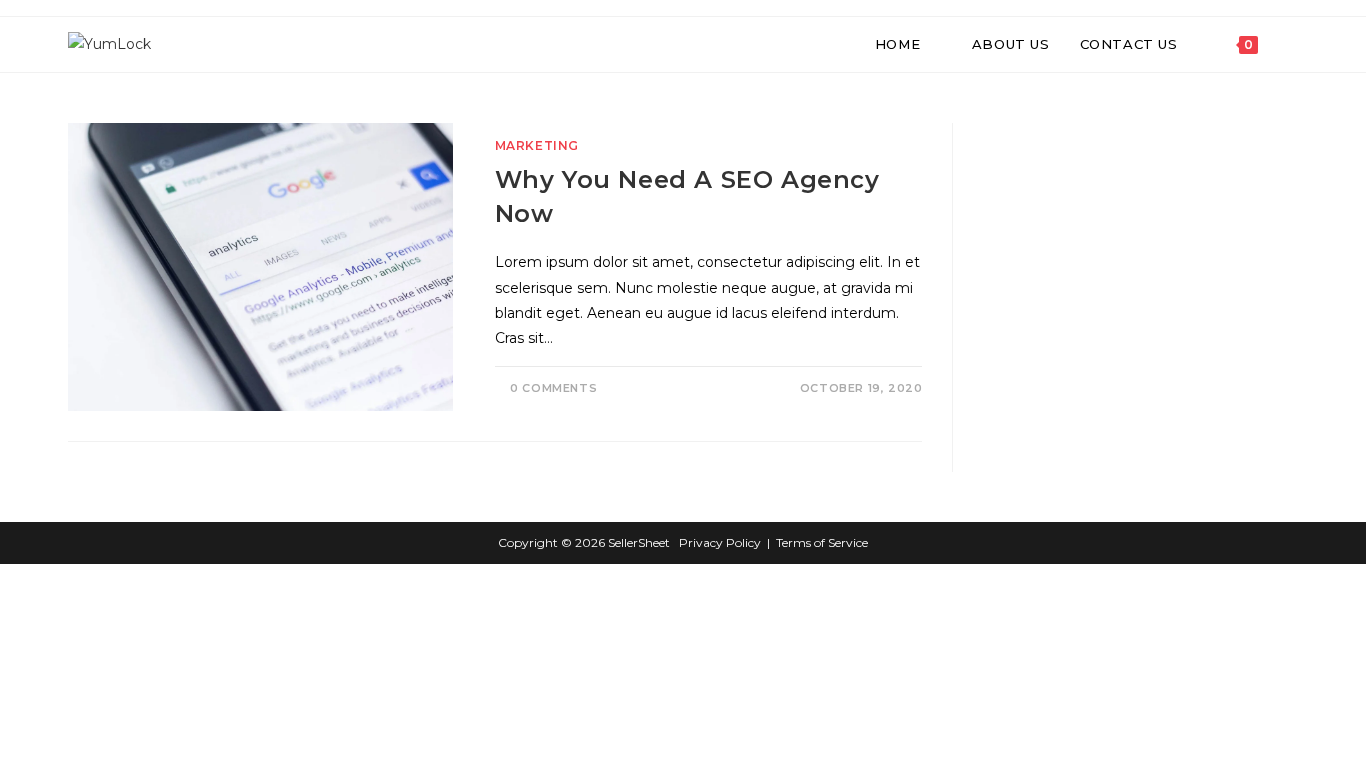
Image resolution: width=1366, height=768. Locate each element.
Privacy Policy (720, 542)
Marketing (537, 145)
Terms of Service (822, 542)
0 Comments (553, 388)
